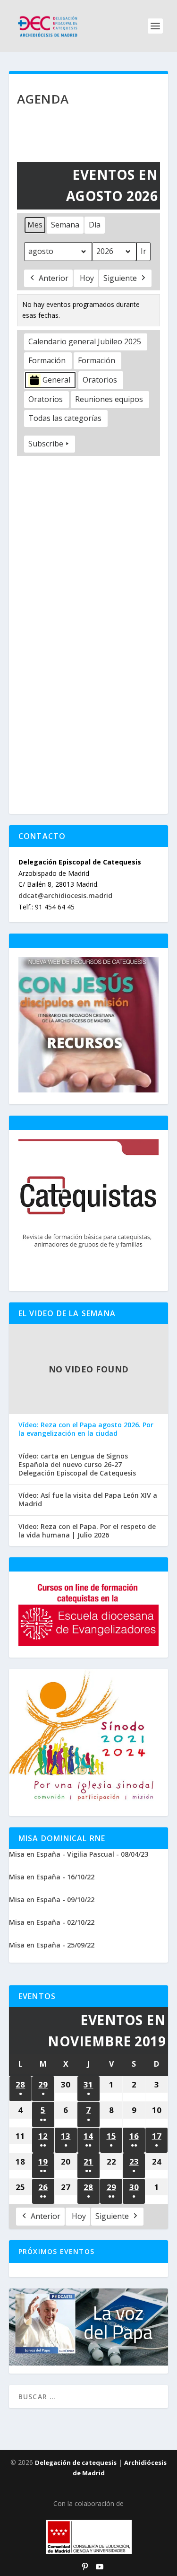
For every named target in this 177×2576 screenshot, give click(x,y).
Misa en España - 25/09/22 (52, 1945)
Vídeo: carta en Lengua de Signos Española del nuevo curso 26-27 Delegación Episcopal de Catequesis (77, 1465)
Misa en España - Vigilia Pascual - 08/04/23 (79, 1854)
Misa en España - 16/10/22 (52, 1877)
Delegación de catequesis (76, 2462)
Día (95, 225)
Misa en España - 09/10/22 (52, 1899)
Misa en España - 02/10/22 (52, 1922)
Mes (35, 225)
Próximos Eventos (56, 2251)
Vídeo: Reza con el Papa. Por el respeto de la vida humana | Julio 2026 (87, 1531)
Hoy (87, 278)
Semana (65, 225)
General (56, 380)
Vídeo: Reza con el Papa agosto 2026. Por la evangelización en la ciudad (86, 1429)
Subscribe (46, 444)
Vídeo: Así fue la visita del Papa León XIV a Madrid (88, 1500)
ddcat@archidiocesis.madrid (65, 895)
